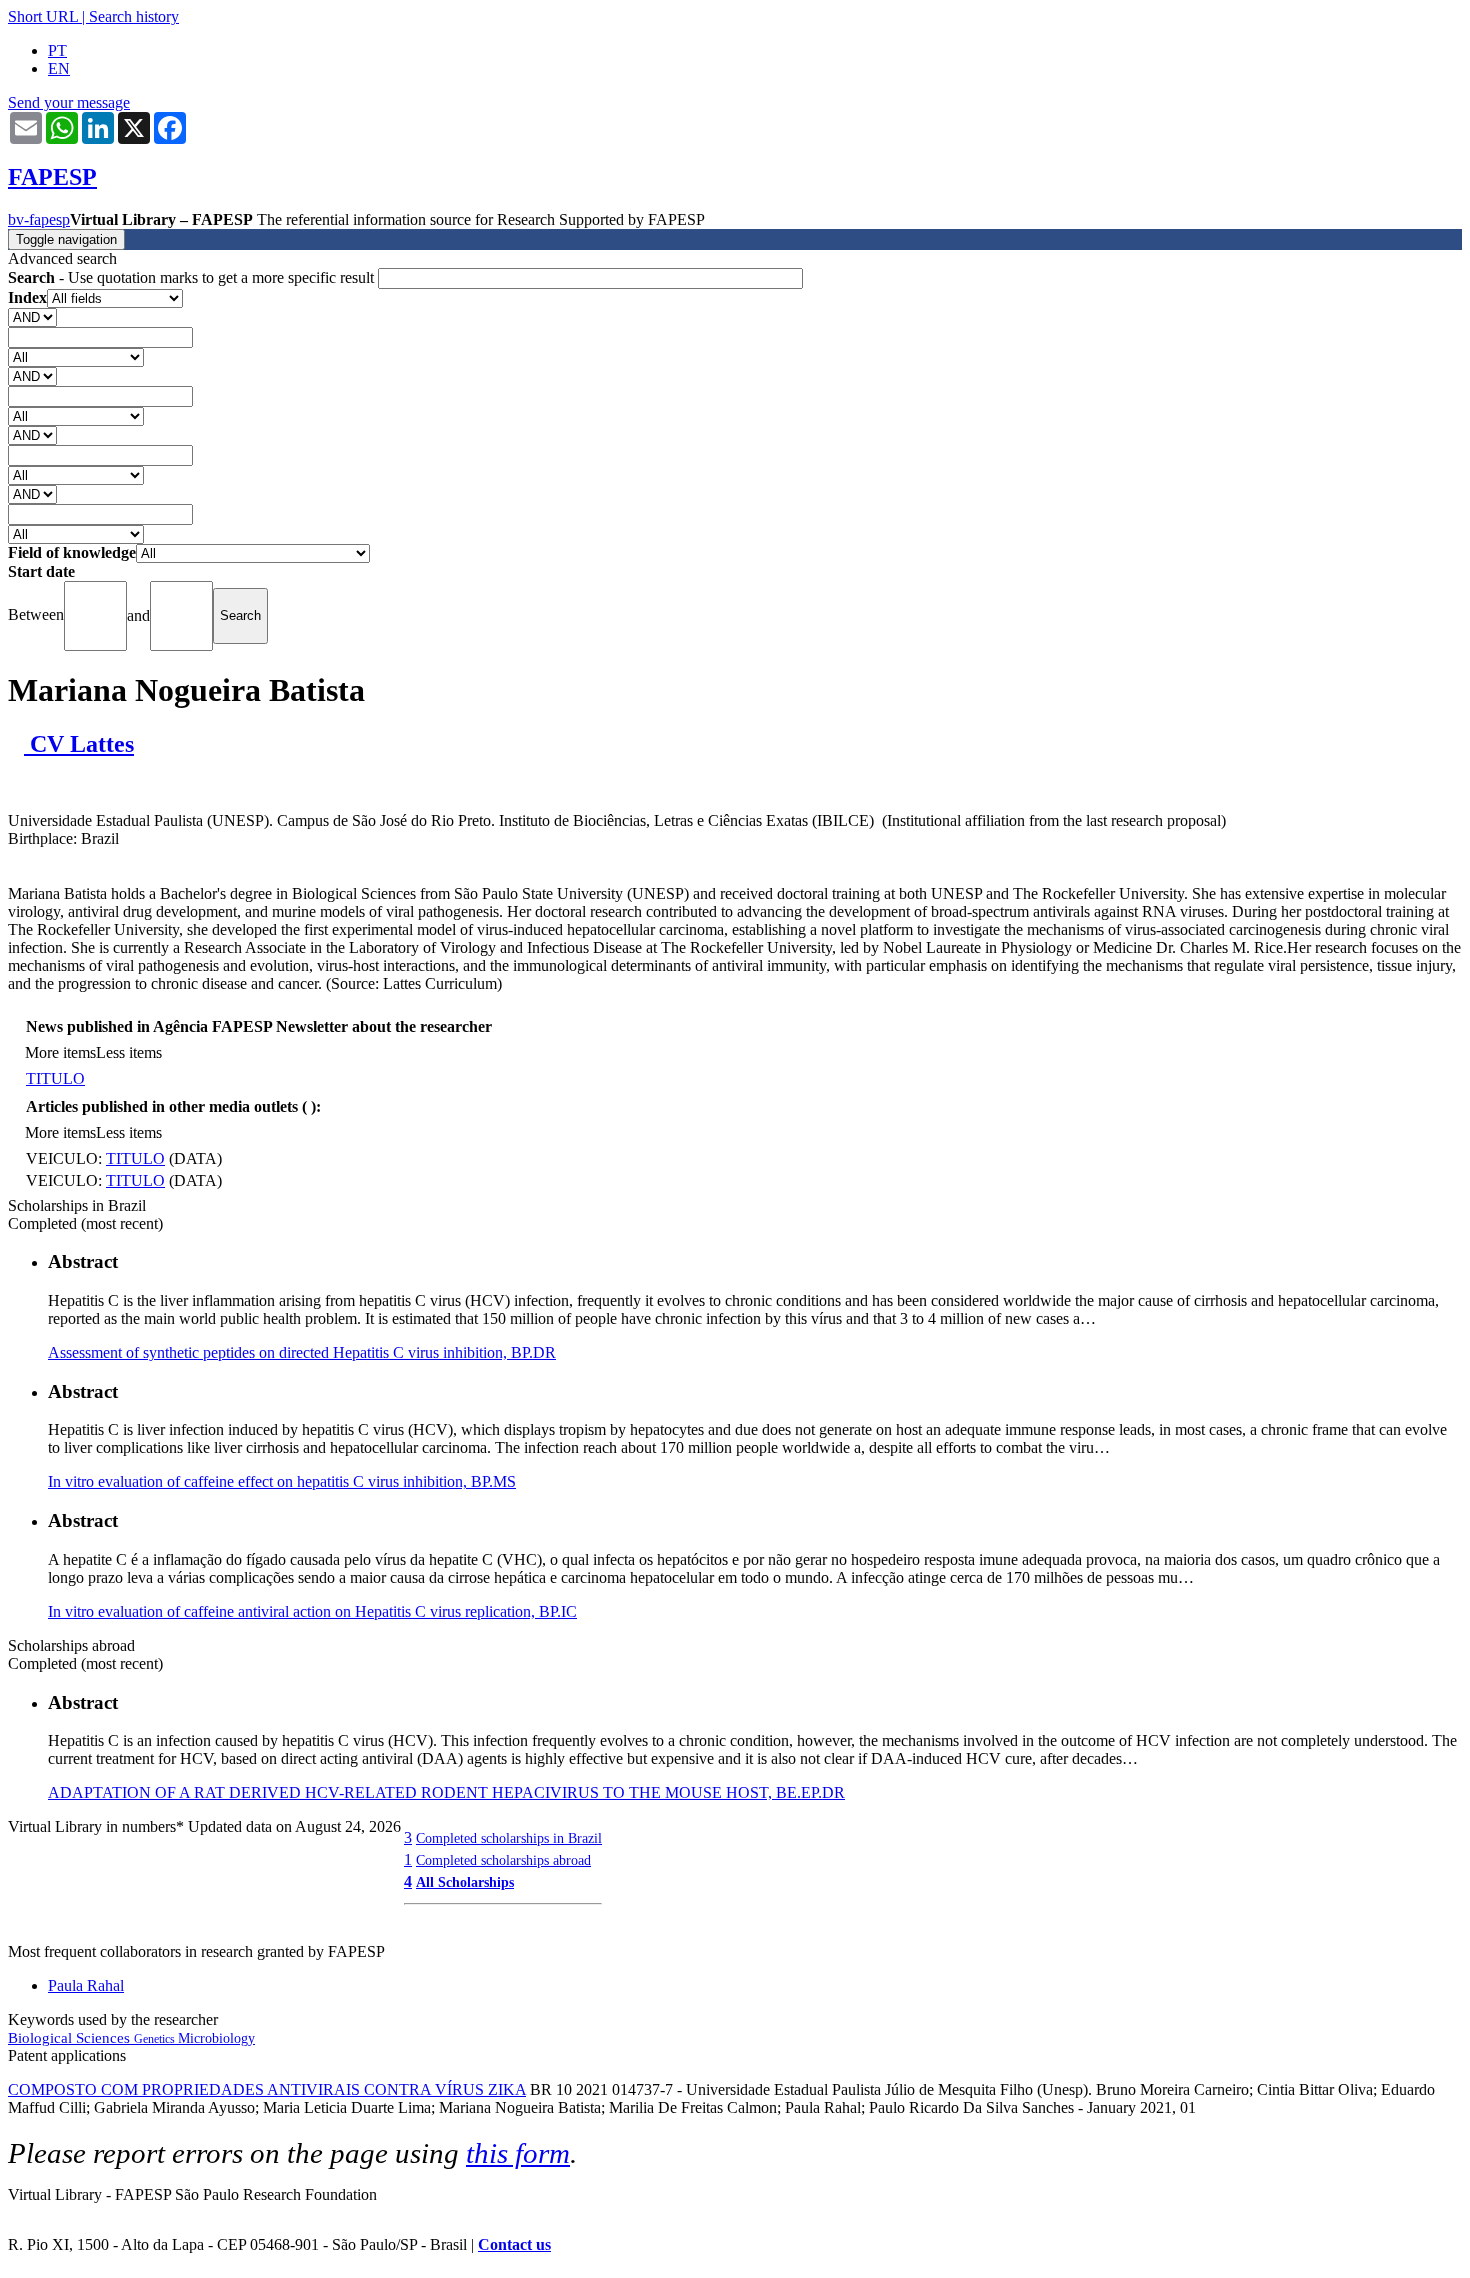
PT (57, 50)
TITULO (55, 1078)
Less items (129, 1052)
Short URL (43, 16)
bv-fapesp (39, 219)
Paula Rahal (86, 1985)
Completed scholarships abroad (503, 1860)
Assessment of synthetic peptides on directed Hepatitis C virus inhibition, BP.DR (302, 1352)
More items (60, 1052)
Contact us (514, 2244)
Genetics (156, 2039)
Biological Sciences (71, 2038)
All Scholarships (465, 1882)
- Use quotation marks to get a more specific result (193, 277)
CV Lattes (79, 744)
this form (518, 2153)
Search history (134, 16)
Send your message (69, 102)
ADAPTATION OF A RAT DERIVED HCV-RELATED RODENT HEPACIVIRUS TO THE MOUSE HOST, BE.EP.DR (446, 1792)
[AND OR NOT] (32, 316)
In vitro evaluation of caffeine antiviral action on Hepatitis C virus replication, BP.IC (312, 1611)
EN (59, 68)
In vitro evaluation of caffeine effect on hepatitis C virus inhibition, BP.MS (282, 1481)
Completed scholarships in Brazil (509, 1838)
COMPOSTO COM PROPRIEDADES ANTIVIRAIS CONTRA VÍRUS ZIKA (267, 2089)
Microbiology (216, 2038)
